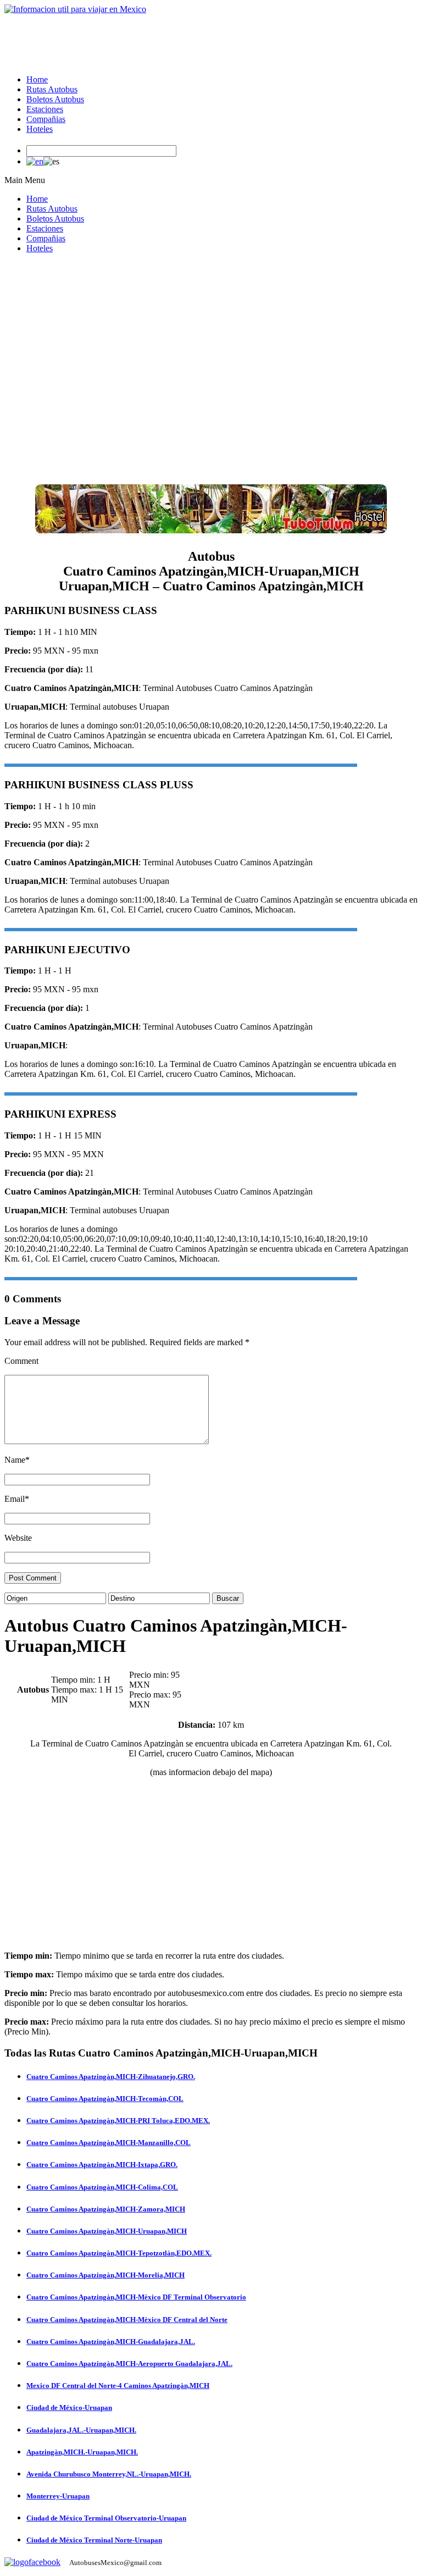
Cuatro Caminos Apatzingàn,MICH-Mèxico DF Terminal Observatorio (136, 2297)
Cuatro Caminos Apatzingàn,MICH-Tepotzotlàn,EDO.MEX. (119, 2253)
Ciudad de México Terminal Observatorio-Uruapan (106, 2518)
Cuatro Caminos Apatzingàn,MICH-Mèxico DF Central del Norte (127, 2320)
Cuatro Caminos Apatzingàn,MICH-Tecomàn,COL (105, 2099)
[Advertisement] (204, 39)
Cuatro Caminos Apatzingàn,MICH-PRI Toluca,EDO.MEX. (118, 2121)
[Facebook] (32, 2562)
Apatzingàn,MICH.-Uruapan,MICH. (82, 2452)
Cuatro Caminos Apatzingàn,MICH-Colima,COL (102, 2187)
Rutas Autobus (52, 89)
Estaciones (45, 109)
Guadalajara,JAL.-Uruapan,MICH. (81, 2430)
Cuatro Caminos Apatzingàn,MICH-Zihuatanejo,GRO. (111, 2077)
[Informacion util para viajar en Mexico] (75, 9)
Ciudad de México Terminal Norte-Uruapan (94, 2540)
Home (37, 79)
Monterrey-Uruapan (58, 2496)
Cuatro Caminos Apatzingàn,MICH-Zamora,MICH (106, 2209)
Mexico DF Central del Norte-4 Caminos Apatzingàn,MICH (118, 2386)
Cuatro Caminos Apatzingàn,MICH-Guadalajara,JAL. (111, 2342)
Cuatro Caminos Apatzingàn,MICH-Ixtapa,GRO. (102, 2165)
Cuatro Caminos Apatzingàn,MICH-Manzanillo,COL (109, 2143)
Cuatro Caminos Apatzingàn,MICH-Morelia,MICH (105, 2275)
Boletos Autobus (55, 99)
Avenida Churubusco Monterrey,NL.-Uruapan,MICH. (109, 2474)
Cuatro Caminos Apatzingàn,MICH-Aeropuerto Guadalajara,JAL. (129, 2364)
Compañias (46, 119)
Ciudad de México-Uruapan (69, 2408)
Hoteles (40, 129)
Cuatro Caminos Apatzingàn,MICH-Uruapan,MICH (107, 2231)
